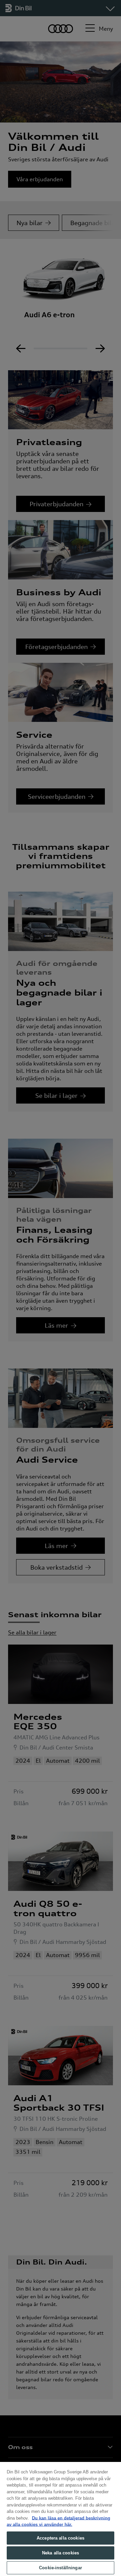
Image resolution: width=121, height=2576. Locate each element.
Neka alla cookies (61, 2553)
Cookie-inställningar (61, 2568)
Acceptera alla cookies (61, 2538)
